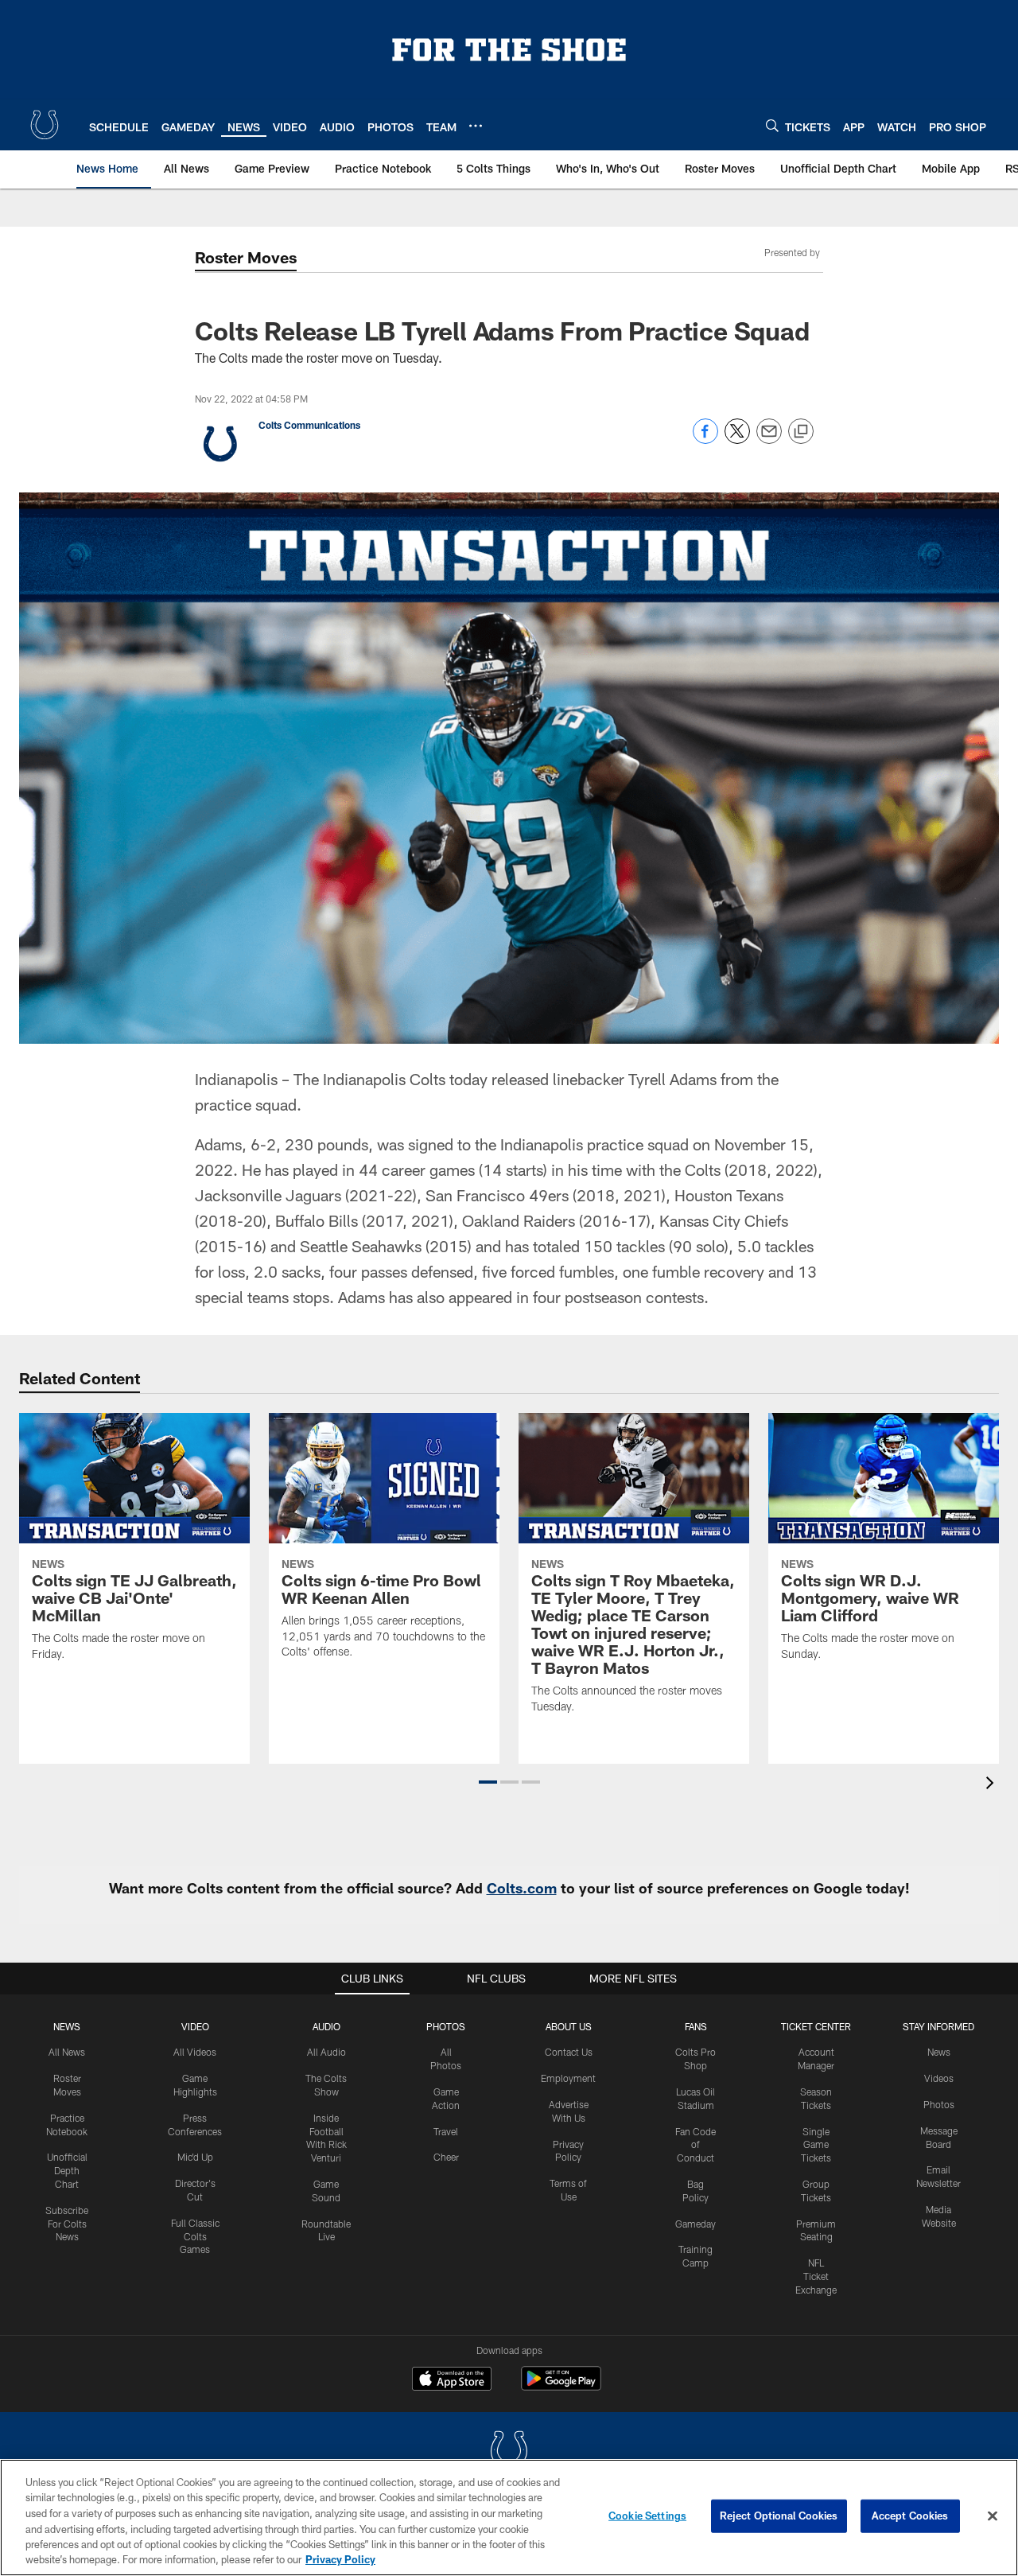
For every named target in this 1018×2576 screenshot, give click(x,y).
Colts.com (522, 1888)
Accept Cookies (910, 2516)
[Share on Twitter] (737, 440)
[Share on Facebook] (705, 440)
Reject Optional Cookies (779, 2516)
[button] (488, 1782)
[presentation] (993, 1785)
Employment (568, 2078)
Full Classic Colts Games (195, 2236)
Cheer (446, 2157)
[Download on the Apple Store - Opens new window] (452, 2380)
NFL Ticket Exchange (816, 2276)
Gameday (696, 2224)
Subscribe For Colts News (67, 2224)
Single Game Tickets (816, 2145)
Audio (326, 2026)
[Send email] (769, 440)
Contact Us (569, 2052)
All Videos (195, 2052)
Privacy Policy (340, 2559)
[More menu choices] (476, 126)
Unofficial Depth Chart (67, 2170)
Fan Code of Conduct (696, 2145)
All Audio (326, 2052)
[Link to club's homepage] (45, 125)
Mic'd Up (195, 2157)
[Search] (772, 125)
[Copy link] (801, 432)
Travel (446, 2131)
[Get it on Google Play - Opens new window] (561, 2386)
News (67, 2026)
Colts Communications (309, 425)
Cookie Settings (647, 2516)
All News (67, 2052)
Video (195, 2026)
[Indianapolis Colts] (509, 2452)
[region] (509, 2518)
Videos (939, 2078)
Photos (446, 2026)
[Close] (993, 2516)
